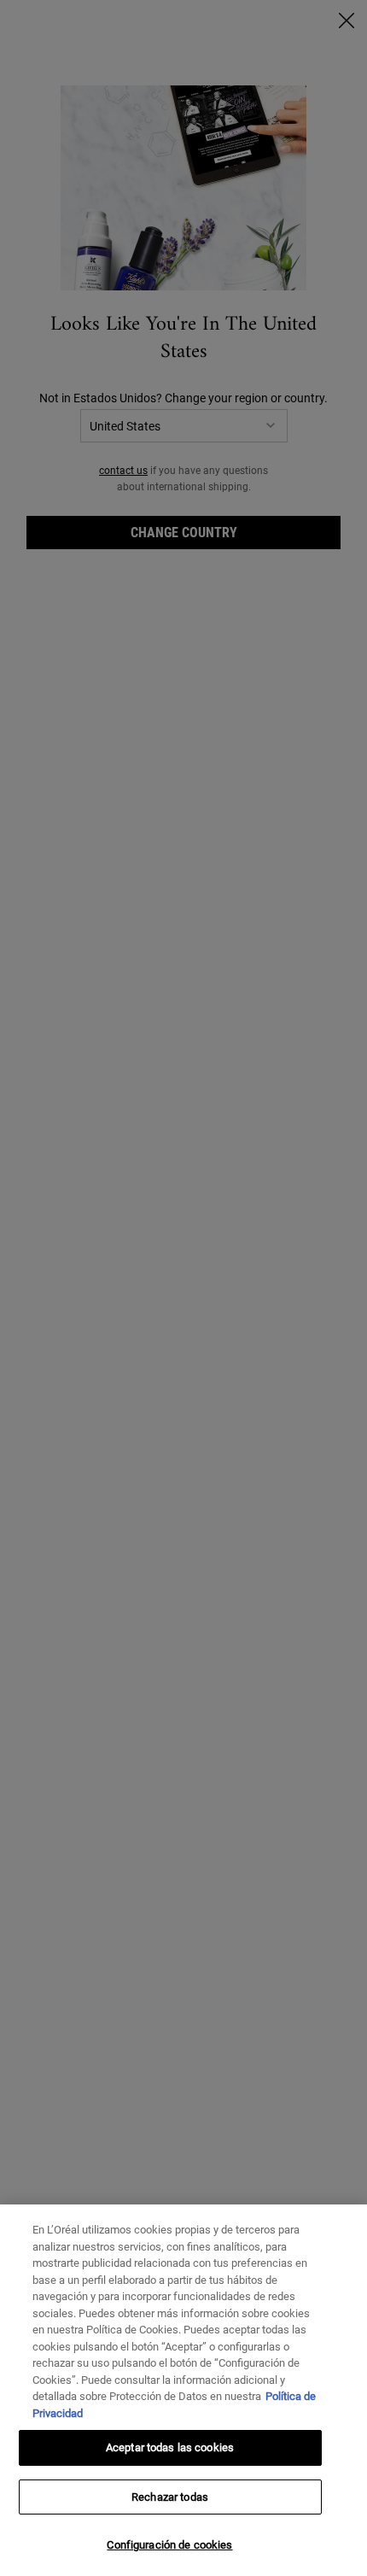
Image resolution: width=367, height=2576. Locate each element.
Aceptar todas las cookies (170, 2447)
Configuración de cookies (169, 2545)
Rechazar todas (170, 2497)
